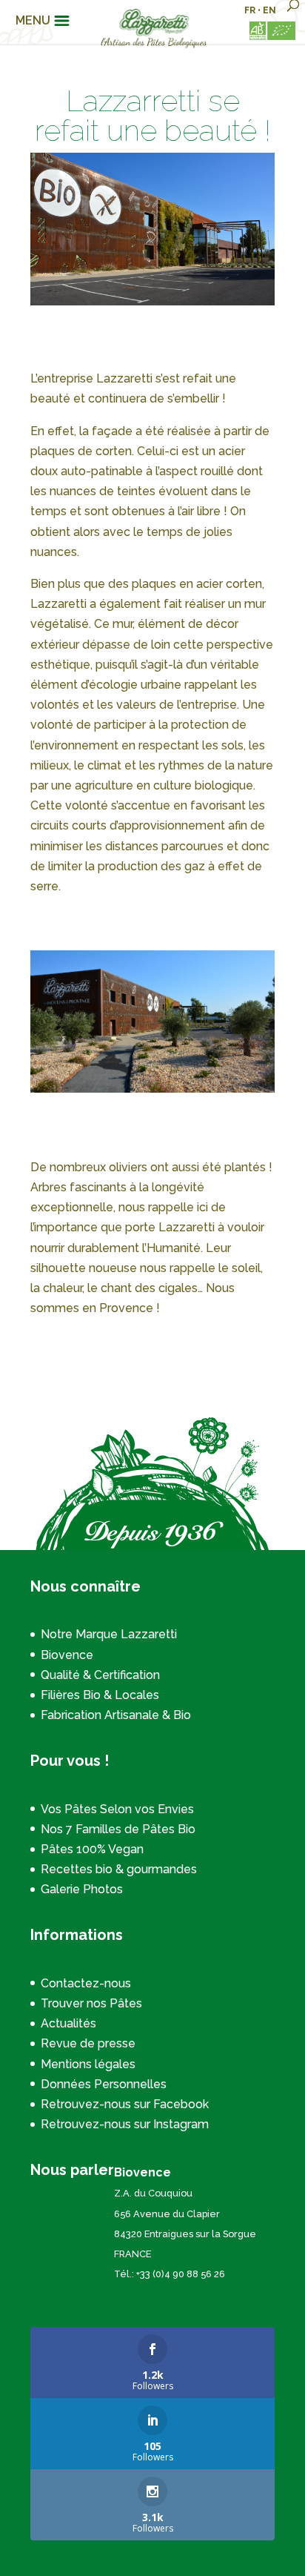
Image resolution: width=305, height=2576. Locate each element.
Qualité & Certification (100, 1675)
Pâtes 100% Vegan (92, 1849)
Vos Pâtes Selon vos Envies (117, 1809)
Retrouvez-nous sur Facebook (125, 2104)
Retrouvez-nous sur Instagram (125, 2124)
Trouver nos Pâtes (91, 2003)
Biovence (67, 1655)
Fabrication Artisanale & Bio (116, 1715)
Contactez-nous (86, 1983)
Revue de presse (88, 2043)
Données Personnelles (104, 2084)
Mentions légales (88, 2064)
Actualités (68, 2023)
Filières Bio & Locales (100, 1695)
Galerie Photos (82, 1889)
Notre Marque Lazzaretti (109, 1634)
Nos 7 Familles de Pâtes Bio (118, 1829)
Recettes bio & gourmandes (119, 1869)
